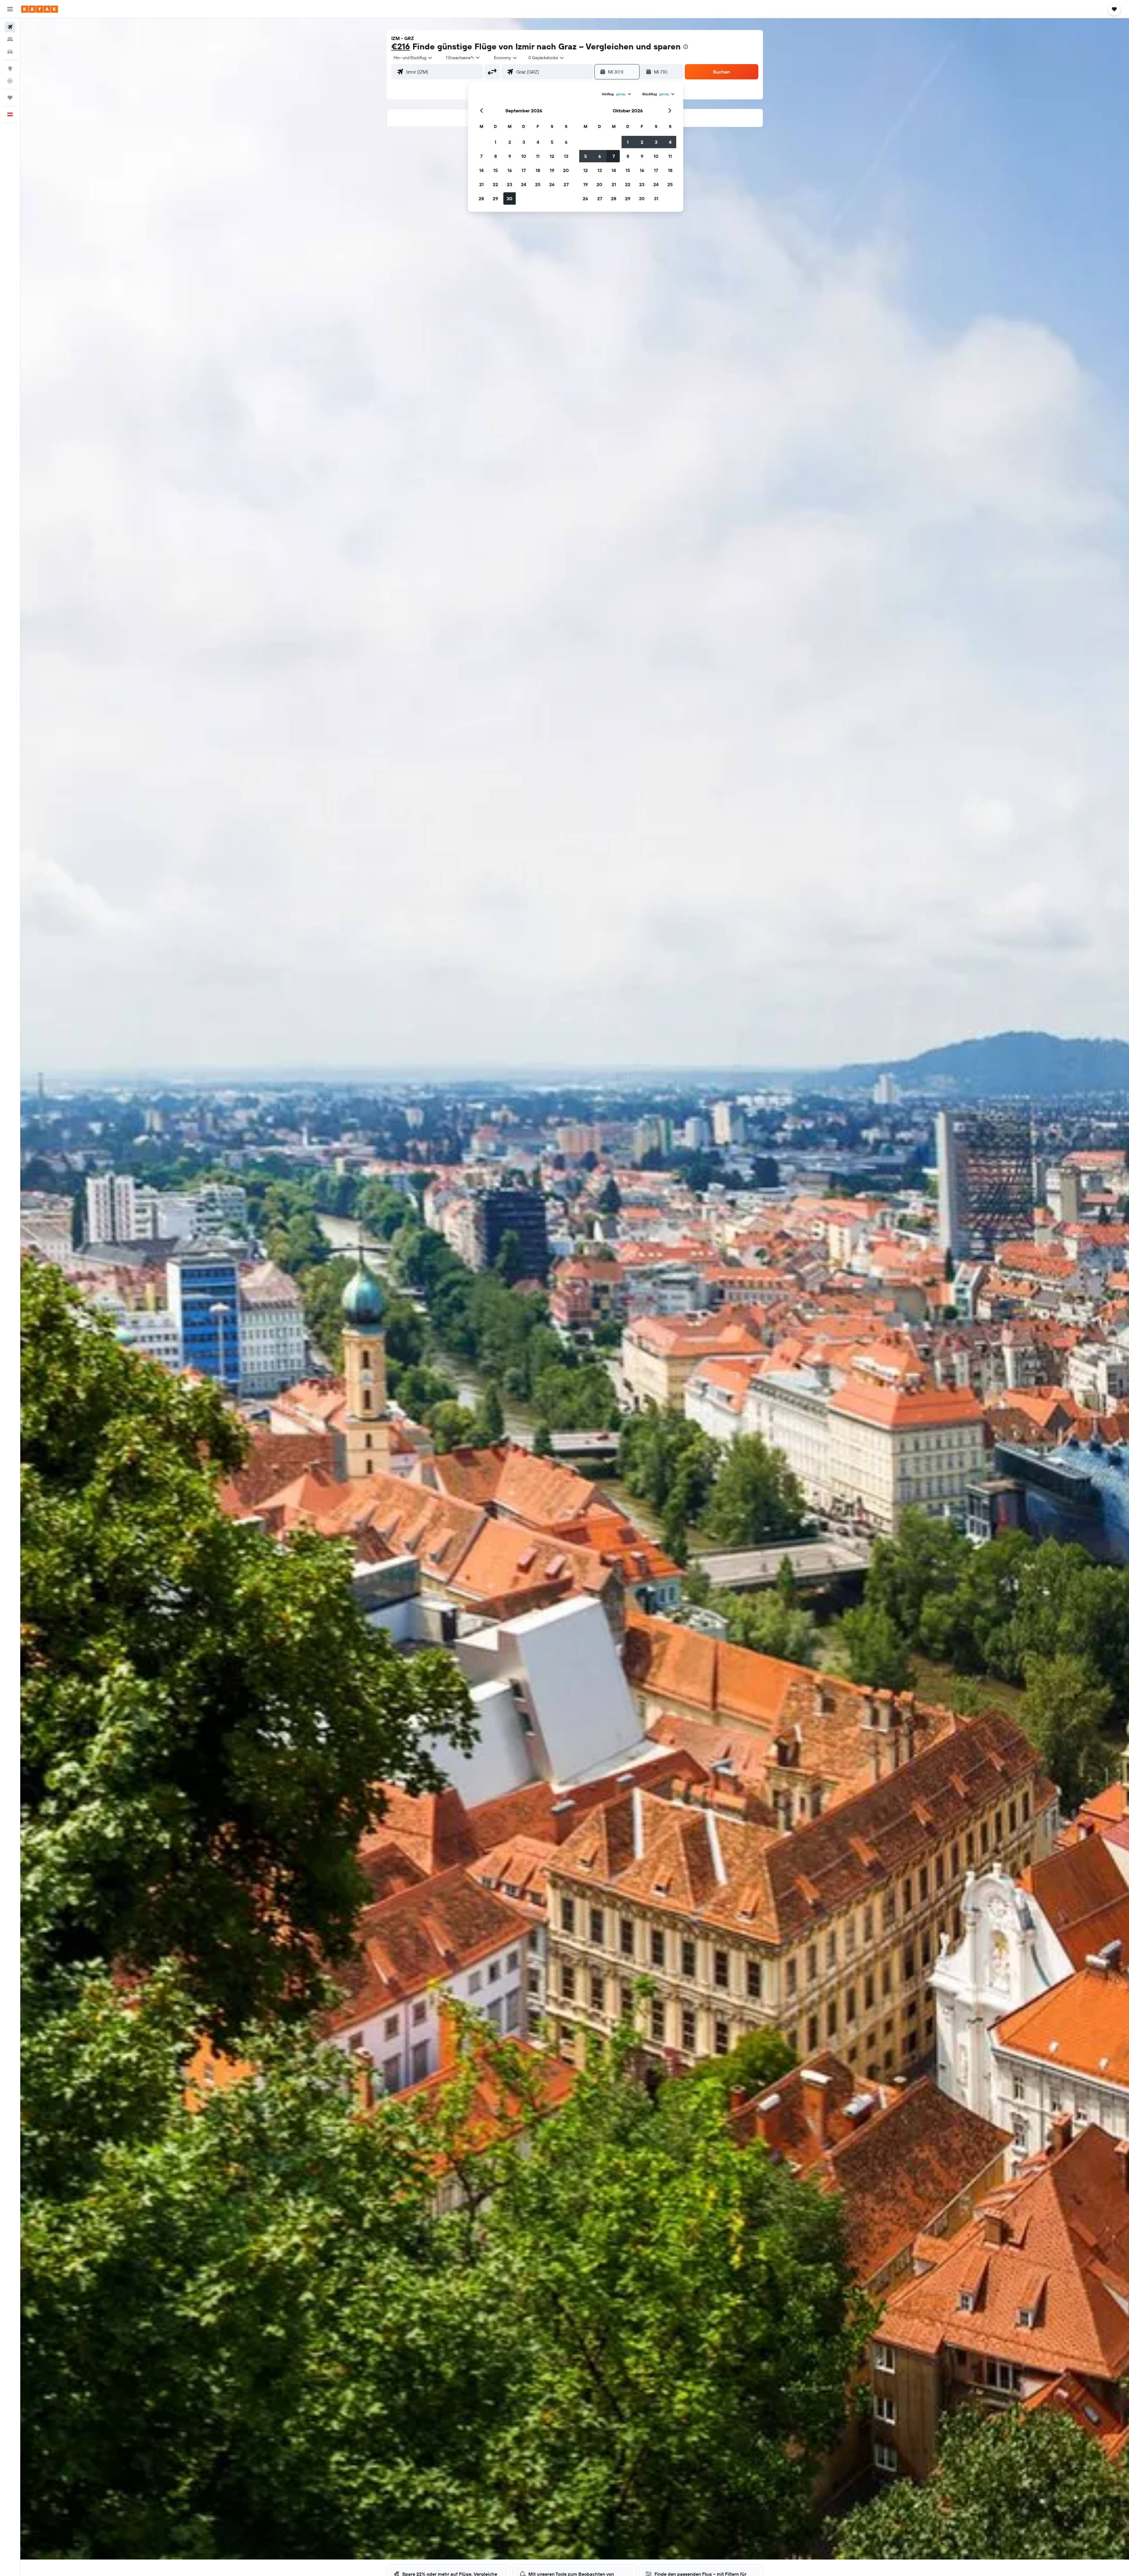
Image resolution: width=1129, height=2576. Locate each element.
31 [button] (656, 198)
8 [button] (496, 156)
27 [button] (566, 184)
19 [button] (552, 170)
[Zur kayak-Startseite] (40, 9)
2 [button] (510, 142)
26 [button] (552, 184)
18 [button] (538, 170)
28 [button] (481, 198)
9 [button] (510, 156)
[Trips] (10, 98)
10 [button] (524, 156)
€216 (401, 46)
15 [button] (496, 170)
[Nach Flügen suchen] (10, 27)
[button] (10, 9)
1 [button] (495, 142)
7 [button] (481, 156)
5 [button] (552, 142)
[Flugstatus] (10, 81)
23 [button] (510, 184)
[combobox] (413, 58)
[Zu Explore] (10, 69)
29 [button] (495, 198)
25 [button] (538, 184)
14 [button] (481, 170)
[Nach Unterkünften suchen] (10, 39)
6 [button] (566, 142)
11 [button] (538, 156)
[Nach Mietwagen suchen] (10, 52)
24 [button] (524, 184)
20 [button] (566, 170)
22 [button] (495, 184)
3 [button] (524, 142)
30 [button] (510, 198)
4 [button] (538, 142)
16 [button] (510, 170)
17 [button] (524, 170)
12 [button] (552, 156)
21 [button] (481, 184)
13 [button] (566, 156)
